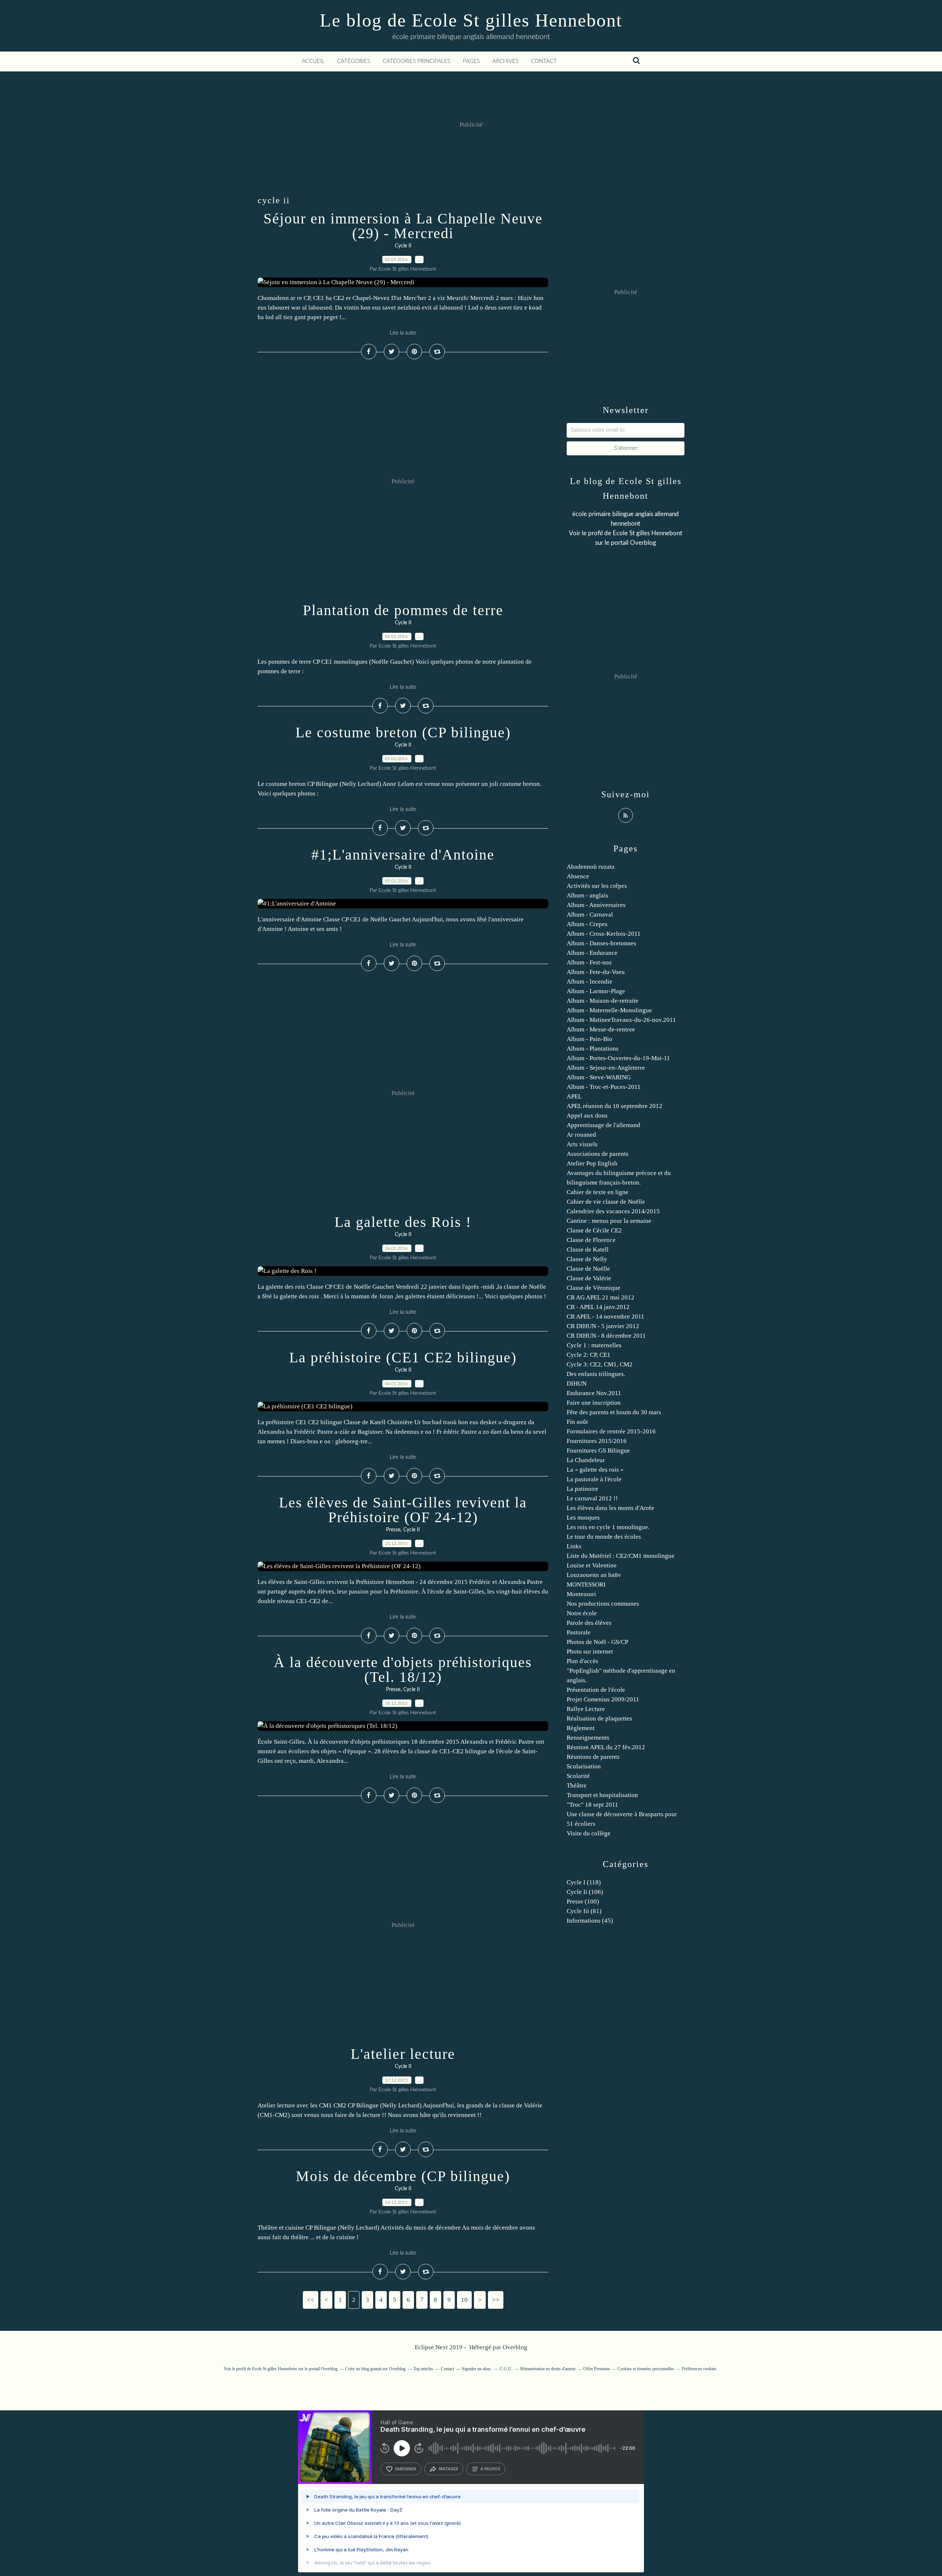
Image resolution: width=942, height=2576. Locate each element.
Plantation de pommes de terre (403, 610)
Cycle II (403, 246)
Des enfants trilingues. (596, 1374)
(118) (584, 1882)
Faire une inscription (594, 1403)
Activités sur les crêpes (597, 886)
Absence (578, 876)
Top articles (423, 2369)
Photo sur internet (590, 1652)
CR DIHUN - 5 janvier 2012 (603, 1326)
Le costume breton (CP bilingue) (403, 732)
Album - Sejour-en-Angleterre (606, 1068)
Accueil (313, 61)
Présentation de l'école (596, 1690)
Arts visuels (582, 1144)
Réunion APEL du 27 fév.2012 (606, 1747)
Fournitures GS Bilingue (598, 1451)
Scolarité (578, 1776)
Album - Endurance (592, 953)
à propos (490, 2469)
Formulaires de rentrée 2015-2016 (611, 1431)
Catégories (354, 61)
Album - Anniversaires (596, 905)
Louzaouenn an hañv (594, 1575)
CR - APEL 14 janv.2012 (598, 1307)
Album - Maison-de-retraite (603, 1001)
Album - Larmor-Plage (596, 991)
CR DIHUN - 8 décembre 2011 (606, 1336)
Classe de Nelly (587, 1259)
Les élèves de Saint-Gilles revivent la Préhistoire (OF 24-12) (403, 1510)
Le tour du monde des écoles (604, 1537)
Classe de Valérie (589, 1278)
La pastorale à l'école (594, 1479)
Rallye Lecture (586, 1709)
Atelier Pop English (592, 1163)
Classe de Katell (588, 1250)
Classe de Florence (591, 1240)
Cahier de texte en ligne (598, 1192)
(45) (590, 1921)
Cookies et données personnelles (646, 2369)
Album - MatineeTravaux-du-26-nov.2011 (621, 1020)
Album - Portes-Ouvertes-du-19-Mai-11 (618, 1058)
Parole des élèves (589, 1623)
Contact (544, 61)
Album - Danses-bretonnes (601, 943)
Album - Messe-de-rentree (601, 1029)
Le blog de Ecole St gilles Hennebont (471, 20)
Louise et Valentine (592, 1565)
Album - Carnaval (590, 915)
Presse (393, 1530)
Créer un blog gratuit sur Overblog (375, 2369)
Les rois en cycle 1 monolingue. (608, 1527)
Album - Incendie (589, 982)
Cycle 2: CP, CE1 (589, 1355)
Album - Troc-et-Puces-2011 (604, 1087)
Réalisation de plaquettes (599, 1718)
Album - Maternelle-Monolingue (609, 1010)
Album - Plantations (593, 1049)
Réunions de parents (593, 1757)
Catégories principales (417, 61)
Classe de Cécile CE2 (594, 1230)
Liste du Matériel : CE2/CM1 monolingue (621, 1556)
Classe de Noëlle (588, 1269)
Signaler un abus (477, 2369)
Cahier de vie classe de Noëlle (606, 1202)
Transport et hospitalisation (602, 1795)
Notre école (582, 1613)
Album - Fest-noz (589, 962)
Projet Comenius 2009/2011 (603, 1699)
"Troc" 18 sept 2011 (592, 1805)
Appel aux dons (587, 1116)
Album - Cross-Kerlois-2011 (604, 934)
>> (496, 2300)
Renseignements (588, 1738)
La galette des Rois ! (403, 1222)
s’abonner (406, 2469)
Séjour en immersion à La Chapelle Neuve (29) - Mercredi (403, 226)
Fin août (577, 1422)
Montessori (581, 1594)
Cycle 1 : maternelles (594, 1345)
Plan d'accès (582, 1661)
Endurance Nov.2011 (594, 1393)
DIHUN (577, 1384)
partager (448, 2469)
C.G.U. (506, 2369)
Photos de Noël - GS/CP (597, 1642)
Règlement (581, 1728)
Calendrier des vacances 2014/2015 (613, 1211)
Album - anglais (587, 895)
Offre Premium (596, 2369)
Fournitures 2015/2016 (597, 1441)
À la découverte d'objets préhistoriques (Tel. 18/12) (403, 1670)
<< (311, 2300)
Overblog (515, 2347)
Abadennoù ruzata (591, 867)
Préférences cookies (699, 2369)
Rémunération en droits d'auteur (548, 2369)
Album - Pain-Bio (589, 1039)
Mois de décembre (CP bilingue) (403, 2176)
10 (464, 2300)
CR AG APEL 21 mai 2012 (601, 1297)
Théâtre (577, 1785)
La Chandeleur (586, 1460)
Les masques (583, 1518)
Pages (471, 61)
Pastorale (579, 1632)
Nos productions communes (603, 1604)
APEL (574, 1096)
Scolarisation (584, 1766)
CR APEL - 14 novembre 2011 (605, 1317)
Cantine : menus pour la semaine (609, 1221)
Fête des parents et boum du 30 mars (614, 1412)
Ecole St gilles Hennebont (647, 533)
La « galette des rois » (595, 1470)
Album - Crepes (587, 924)
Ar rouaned (581, 1135)
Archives (505, 61)
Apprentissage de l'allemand (603, 1125)
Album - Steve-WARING (599, 1077)
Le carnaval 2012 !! (592, 1498)
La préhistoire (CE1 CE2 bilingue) (403, 1357)
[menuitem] (313, 61)
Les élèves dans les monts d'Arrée (610, 1508)
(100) (583, 1901)
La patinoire (582, 1489)
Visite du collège (589, 1833)
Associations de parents (598, 1154)
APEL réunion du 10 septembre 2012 (615, 1106)
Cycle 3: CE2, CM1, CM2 (600, 1364)
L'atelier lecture (403, 2054)
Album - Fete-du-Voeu (596, 972)
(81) (584, 1911)
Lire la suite (403, 333)
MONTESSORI (586, 1585)
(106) (585, 1892)
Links (574, 1546)
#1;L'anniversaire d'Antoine (403, 855)
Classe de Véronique (594, 1288)
